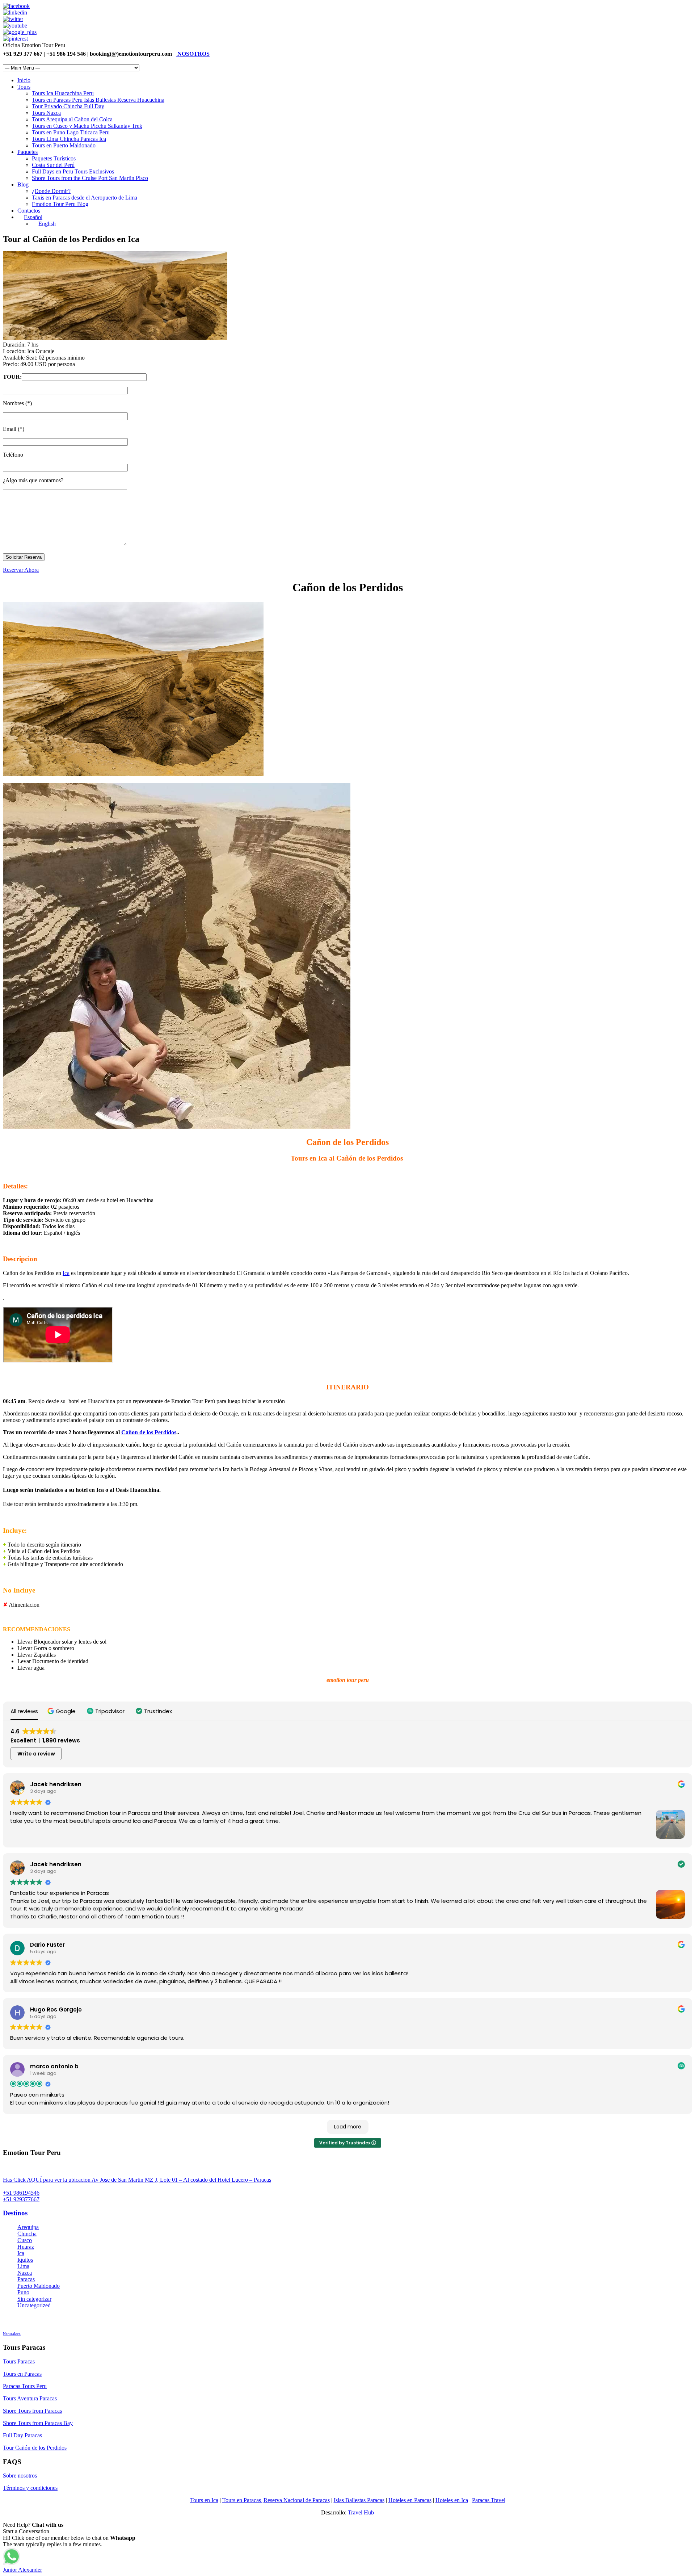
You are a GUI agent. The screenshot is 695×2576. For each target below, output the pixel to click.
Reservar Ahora (21, 570)
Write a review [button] (36, 1754)
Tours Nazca (46, 113)
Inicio (24, 80)
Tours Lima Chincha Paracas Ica (69, 139)
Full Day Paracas (22, 2435)
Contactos (29, 211)
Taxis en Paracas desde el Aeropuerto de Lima (85, 198)
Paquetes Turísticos (54, 158)
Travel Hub (361, 2512)
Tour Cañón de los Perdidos (35, 2448)
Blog (23, 184)
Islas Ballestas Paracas (359, 2500)
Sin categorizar (34, 2299)
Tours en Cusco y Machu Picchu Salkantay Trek (87, 126)
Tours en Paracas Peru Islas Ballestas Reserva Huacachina (98, 100)
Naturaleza (12, 2334)
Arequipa (28, 2227)
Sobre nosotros (20, 2476)
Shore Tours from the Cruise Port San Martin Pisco (90, 178)
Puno (23, 2292)
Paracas (26, 2279)
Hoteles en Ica (452, 2500)
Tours (24, 87)
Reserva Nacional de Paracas (297, 2500)
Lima (23, 2266)
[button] (62, 1711)
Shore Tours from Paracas (32, 2411)
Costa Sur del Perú (53, 165)
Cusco (25, 2240)
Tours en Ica (204, 2500)
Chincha (27, 2234)
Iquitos (25, 2260)
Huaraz (26, 2247)
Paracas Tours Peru (25, 2386)
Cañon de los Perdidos (149, 1432)
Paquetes (28, 152)
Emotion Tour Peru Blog (60, 204)
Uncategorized (34, 2305)
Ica (66, 1273)
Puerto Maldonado (39, 2286)
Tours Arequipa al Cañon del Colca (72, 119)
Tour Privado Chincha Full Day (68, 106)
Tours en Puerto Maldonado (64, 145)
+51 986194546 (21, 2193)
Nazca (25, 2273)
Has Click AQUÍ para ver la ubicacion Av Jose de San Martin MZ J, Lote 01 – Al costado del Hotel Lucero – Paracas (137, 2180)
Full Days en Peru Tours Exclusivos (73, 171)
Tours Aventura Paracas (30, 2398)
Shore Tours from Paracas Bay (38, 2423)
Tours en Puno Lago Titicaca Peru (71, 132)
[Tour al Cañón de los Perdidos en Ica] (115, 338)
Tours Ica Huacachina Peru (63, 93)
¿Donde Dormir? (51, 191)
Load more (348, 2127)
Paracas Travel (489, 2500)
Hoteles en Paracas (410, 2500)
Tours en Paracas (22, 2374)
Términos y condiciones (30, 2488)
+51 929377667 (21, 2199)
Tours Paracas (19, 2361)
